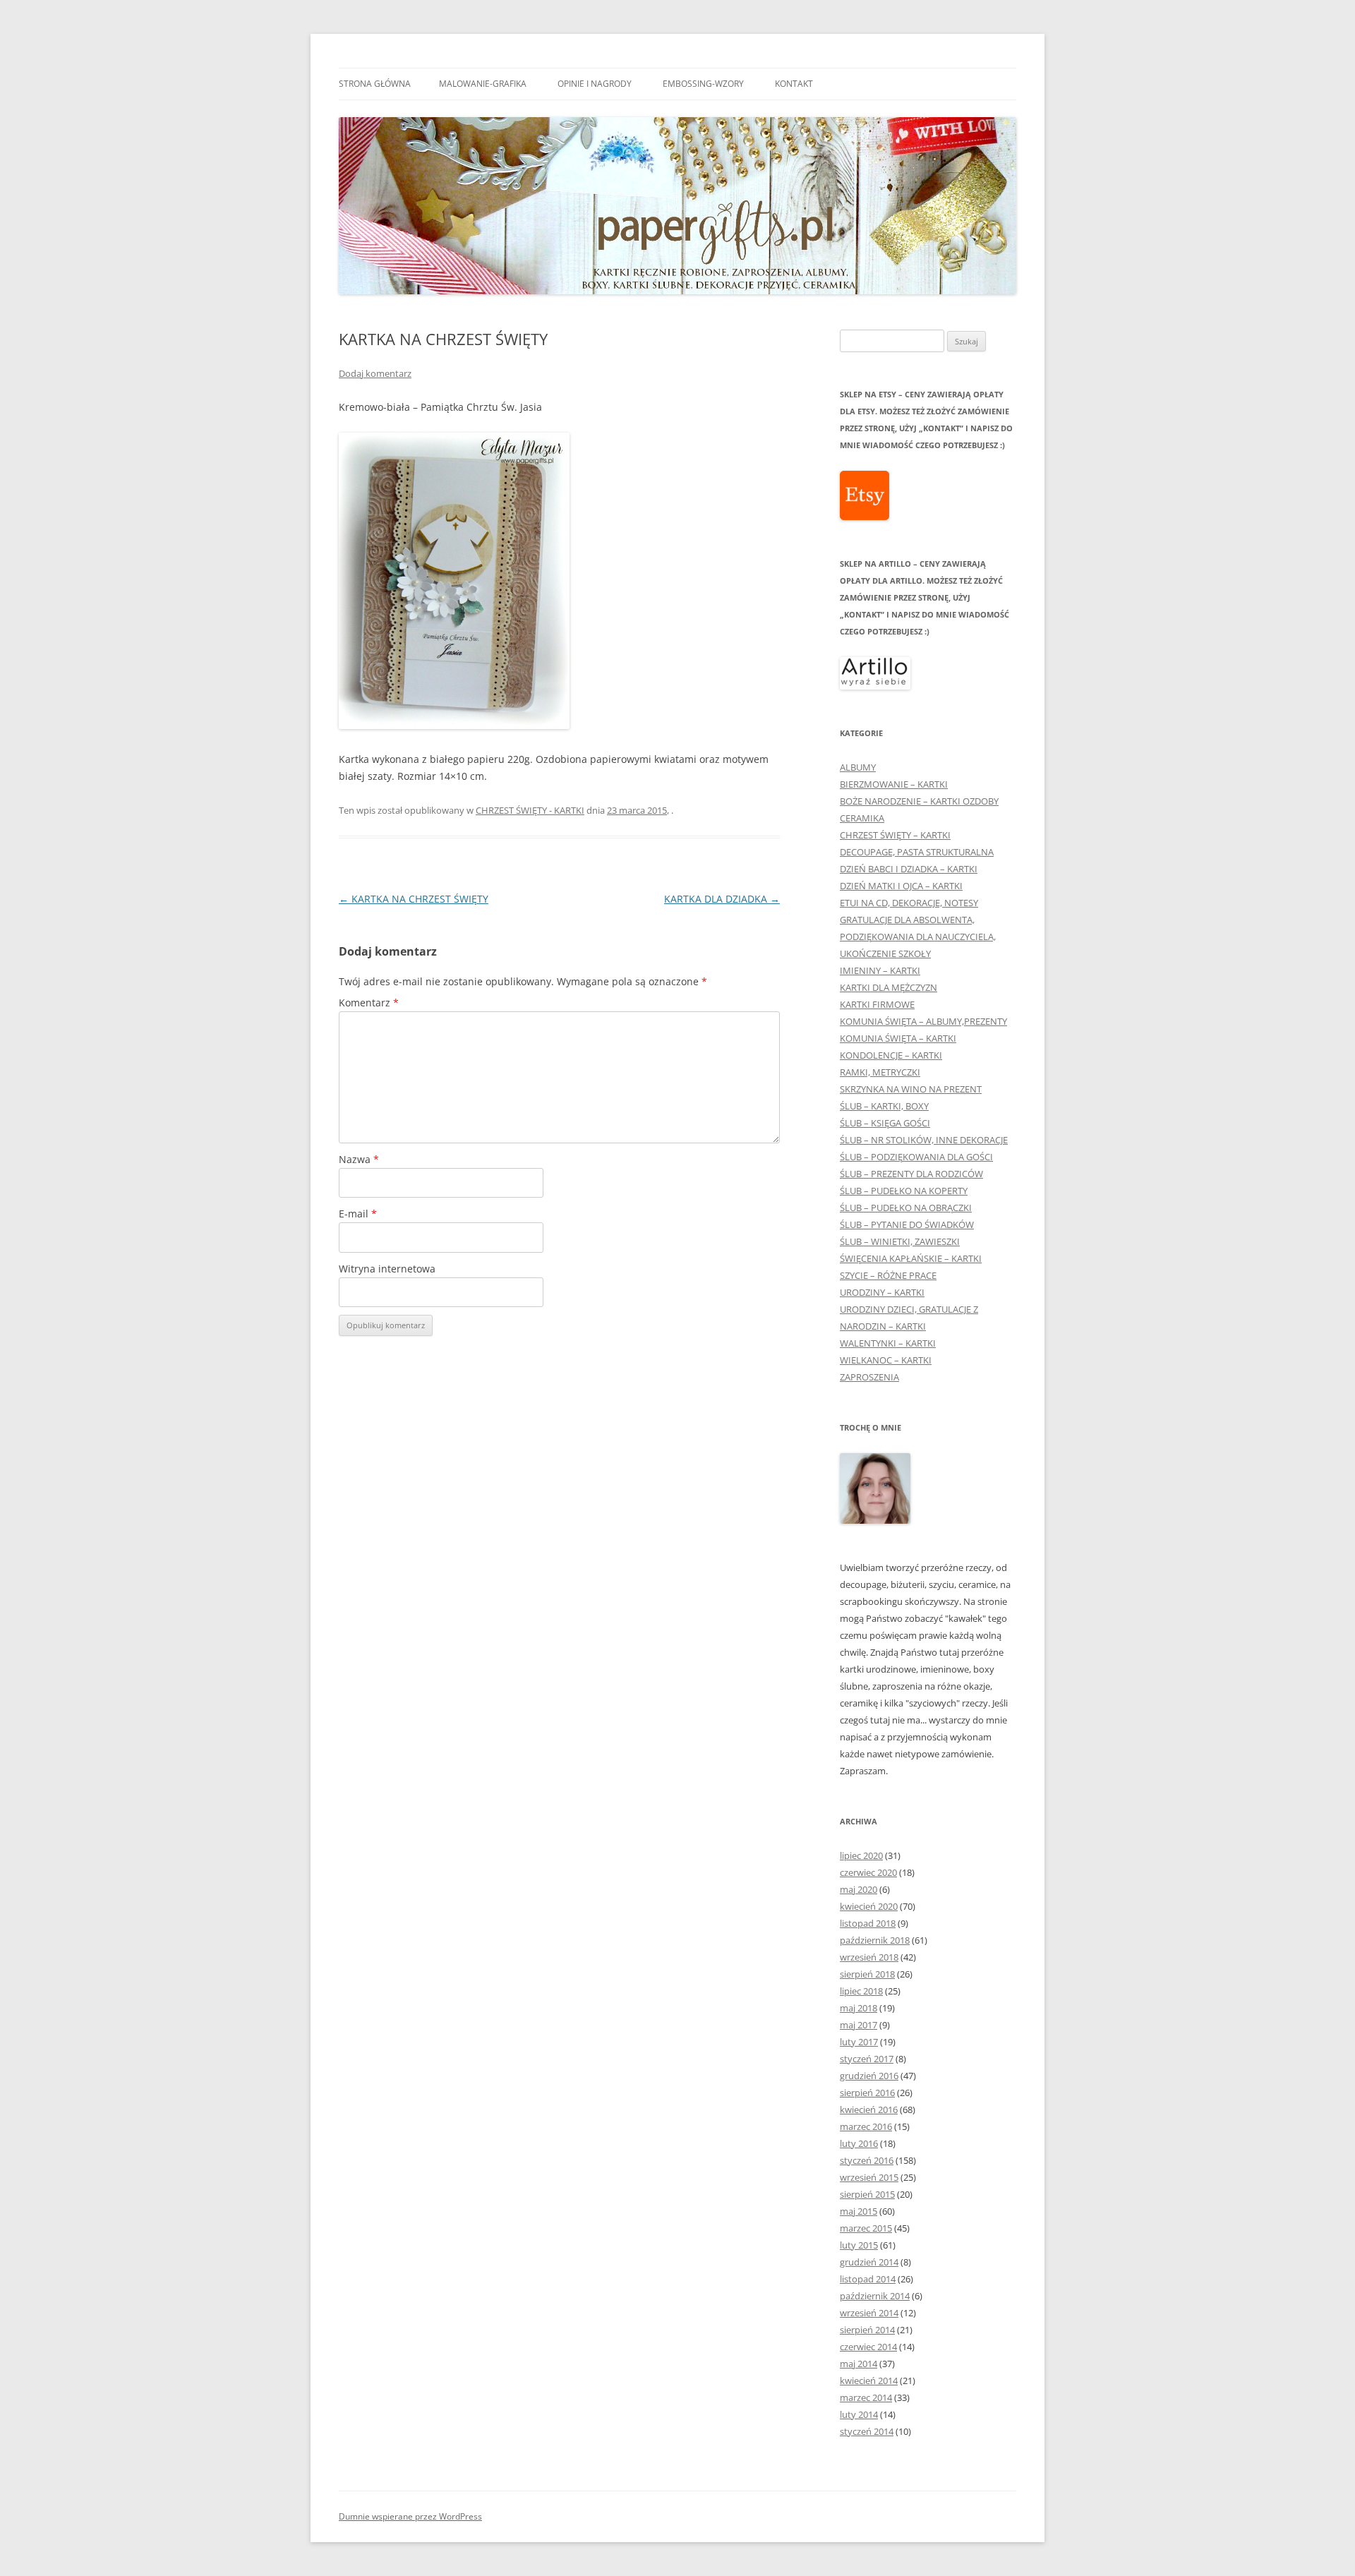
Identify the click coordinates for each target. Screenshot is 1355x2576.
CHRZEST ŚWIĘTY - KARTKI (530, 810)
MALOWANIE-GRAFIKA (483, 84)
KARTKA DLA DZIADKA (722, 899)
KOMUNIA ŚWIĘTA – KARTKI (898, 1038)
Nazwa (359, 1159)
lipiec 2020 (861, 1855)
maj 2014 (859, 2364)
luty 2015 (859, 2245)
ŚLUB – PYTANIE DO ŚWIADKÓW (907, 1224)
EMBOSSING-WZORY (703, 84)
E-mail (358, 1214)
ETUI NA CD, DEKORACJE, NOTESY (909, 903)
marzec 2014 (866, 2397)
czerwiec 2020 (868, 1872)
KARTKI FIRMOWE (877, 1004)
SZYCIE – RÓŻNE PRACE (888, 1275)
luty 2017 (859, 2042)
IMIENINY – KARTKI (880, 970)
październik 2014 (875, 2296)
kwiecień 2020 (869, 1906)
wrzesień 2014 (869, 2313)
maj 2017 (859, 2025)
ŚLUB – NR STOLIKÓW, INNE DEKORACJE (924, 1140)
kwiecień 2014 (869, 2381)
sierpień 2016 (867, 2093)
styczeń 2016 (867, 2160)
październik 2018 (875, 1940)
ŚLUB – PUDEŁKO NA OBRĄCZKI (906, 1208)
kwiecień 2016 (869, 2109)
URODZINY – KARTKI (882, 1292)
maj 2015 (859, 2211)
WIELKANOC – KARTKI (886, 1360)
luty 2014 (859, 2414)
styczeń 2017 (867, 2059)
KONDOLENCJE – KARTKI (891, 1055)
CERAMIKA (862, 818)
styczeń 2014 (867, 2431)
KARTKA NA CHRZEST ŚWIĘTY (414, 899)
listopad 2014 (868, 2279)
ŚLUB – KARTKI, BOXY (884, 1106)
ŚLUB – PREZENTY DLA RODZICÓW (911, 1174)
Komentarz (369, 1003)
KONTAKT (794, 84)
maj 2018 (859, 2008)
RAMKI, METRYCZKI (880, 1072)
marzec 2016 (866, 2126)
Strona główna (375, 84)
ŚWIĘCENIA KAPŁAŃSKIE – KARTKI (911, 1258)
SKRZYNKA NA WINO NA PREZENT (911, 1089)
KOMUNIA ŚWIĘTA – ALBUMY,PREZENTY (923, 1021)
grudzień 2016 (869, 2076)
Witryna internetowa (387, 1269)
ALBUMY (858, 767)
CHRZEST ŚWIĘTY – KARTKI (895, 835)
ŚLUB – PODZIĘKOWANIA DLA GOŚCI (916, 1157)
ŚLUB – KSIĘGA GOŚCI (885, 1123)
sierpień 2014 (867, 2330)
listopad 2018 (868, 1923)
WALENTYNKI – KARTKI (888, 1343)
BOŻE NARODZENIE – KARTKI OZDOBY (919, 801)
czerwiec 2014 (868, 2347)
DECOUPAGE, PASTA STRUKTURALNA (917, 852)
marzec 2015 (866, 2228)
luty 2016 (859, 2143)
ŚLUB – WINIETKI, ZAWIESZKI (900, 1241)
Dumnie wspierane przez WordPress (410, 2516)
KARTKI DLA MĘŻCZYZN (889, 987)
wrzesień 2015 (869, 2177)
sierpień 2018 (867, 1974)
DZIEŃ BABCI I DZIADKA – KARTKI (909, 869)
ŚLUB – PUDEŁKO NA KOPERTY (904, 1191)
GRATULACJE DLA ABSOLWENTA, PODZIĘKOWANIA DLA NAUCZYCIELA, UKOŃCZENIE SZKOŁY (918, 937)
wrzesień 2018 (869, 1957)
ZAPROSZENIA (869, 1377)
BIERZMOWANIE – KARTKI (894, 784)
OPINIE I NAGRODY (595, 84)
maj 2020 (859, 1889)
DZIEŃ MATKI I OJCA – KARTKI (901, 886)
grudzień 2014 (869, 2262)
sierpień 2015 (867, 2194)
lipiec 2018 (861, 1991)
